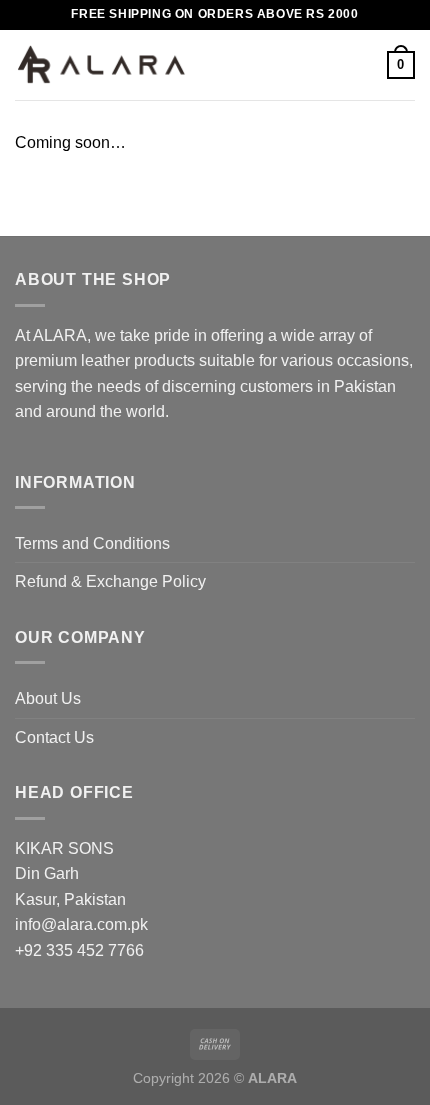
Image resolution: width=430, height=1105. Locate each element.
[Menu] (215, 64)
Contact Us (54, 737)
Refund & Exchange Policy (110, 581)
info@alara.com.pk (81, 924)
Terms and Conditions (92, 543)
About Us (48, 698)
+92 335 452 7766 (79, 950)
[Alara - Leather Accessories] (101, 65)
